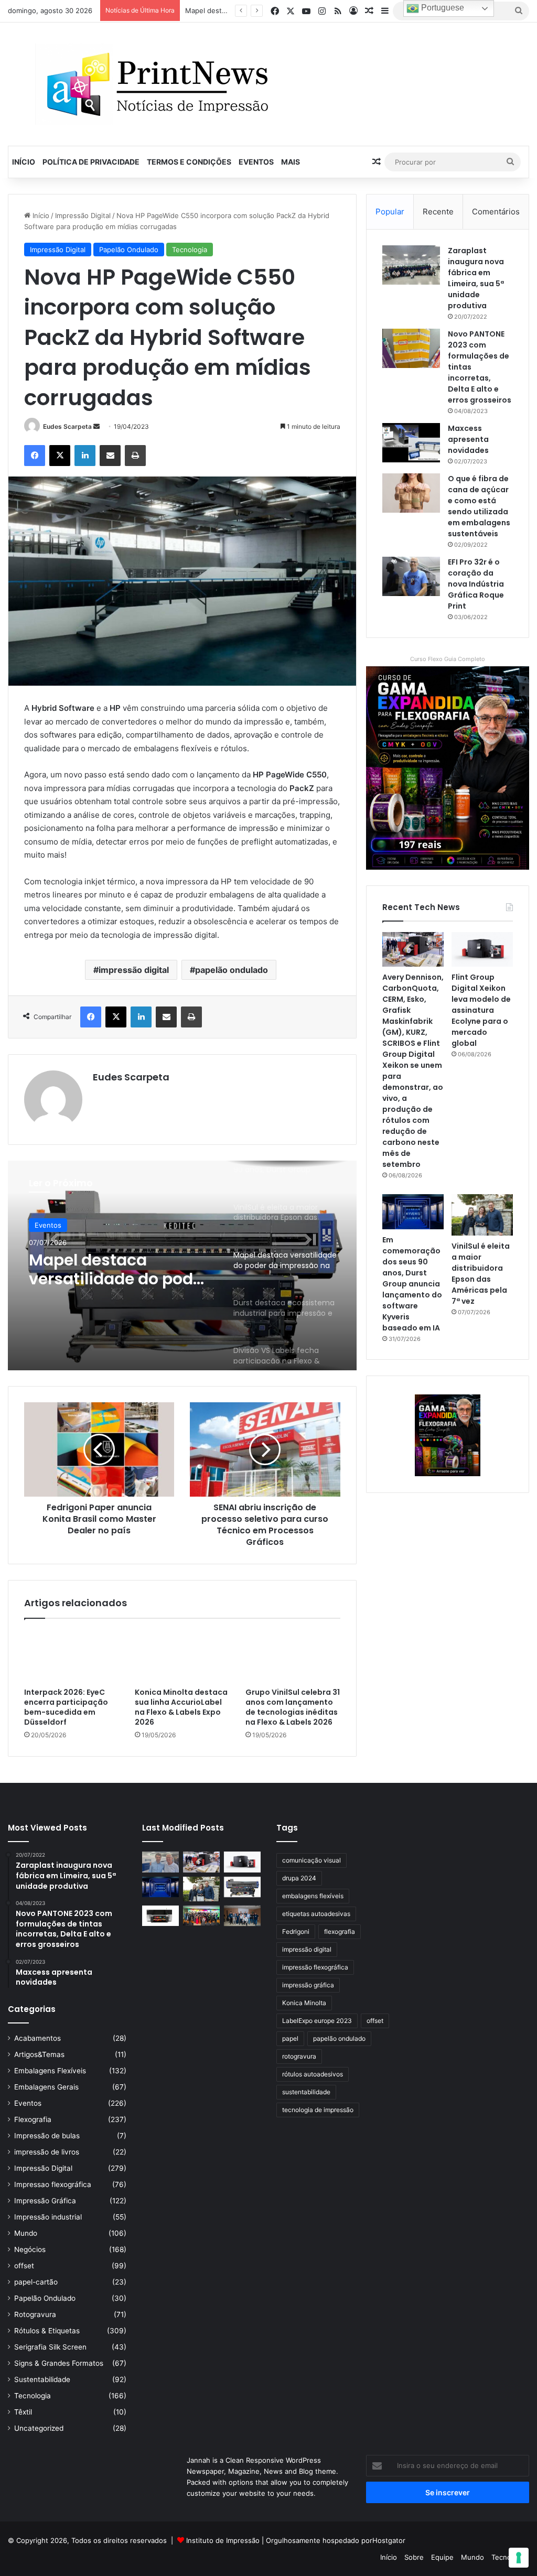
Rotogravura (35, 2314)
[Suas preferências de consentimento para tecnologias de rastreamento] (519, 2558)
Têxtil (23, 2412)
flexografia (340, 1931)
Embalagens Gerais (46, 2087)
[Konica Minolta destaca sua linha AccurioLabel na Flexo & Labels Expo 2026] (182, 1656)
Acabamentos (37, 2038)
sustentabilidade (306, 2092)
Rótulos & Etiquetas (47, 2331)
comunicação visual (312, 1860)
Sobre (414, 2557)
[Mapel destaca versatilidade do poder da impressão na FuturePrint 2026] (242, 1887)
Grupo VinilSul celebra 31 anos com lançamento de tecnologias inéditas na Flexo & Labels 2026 (293, 1707)
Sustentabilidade (42, 2379)
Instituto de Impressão (223, 2540)
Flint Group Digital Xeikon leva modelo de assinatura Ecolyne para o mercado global (481, 1010)
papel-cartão (36, 2282)
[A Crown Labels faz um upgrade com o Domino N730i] (160, 1862)
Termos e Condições (189, 162)
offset (24, 2266)
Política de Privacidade (91, 162)
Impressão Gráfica (45, 2201)
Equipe (442, 2557)
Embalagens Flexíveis (50, 2071)
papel (290, 2038)
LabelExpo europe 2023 (317, 2021)
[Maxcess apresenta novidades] (411, 443)
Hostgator (389, 2540)
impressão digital (134, 970)
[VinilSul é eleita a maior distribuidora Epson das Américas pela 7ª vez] (482, 1215)
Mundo (26, 2233)
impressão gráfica (308, 1985)
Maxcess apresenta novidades (468, 439)
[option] (182, 1265)
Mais (291, 162)
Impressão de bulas (47, 2136)
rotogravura (299, 2056)
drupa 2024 (299, 1878)
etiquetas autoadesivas (316, 1914)
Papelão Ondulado (129, 250)
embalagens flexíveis (313, 1896)
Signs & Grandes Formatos (59, 2363)
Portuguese (442, 8)
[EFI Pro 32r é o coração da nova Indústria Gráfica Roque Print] (411, 576)
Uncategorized (39, 2428)
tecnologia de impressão (318, 2110)
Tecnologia (190, 250)
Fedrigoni (296, 1931)
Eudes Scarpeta (67, 426)
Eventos (256, 162)
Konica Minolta (304, 2003)
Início (24, 162)
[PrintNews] (153, 84)
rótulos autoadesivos (313, 2074)
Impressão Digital (83, 215)
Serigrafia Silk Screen (50, 2347)
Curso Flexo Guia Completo (448, 659)
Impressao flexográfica (53, 2184)
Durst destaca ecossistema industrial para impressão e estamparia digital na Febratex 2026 (121, 1270)
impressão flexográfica (315, 1967)
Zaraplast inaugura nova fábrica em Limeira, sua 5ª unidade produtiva (476, 278)
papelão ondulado (232, 970)
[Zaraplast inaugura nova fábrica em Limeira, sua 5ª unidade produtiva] (411, 265)
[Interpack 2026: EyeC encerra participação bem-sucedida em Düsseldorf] (72, 1656)
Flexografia (33, 2119)
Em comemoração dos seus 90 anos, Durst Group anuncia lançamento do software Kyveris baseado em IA (412, 1284)
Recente (438, 212)
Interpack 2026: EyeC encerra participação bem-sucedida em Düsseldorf (66, 1707)
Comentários (496, 212)
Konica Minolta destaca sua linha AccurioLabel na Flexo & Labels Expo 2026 (181, 1707)
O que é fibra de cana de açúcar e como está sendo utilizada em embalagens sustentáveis (479, 506)
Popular (390, 212)
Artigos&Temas (39, 2054)
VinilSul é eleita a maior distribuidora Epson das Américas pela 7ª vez (481, 1274)
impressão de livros (47, 2152)
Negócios (30, 2249)
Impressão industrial (48, 2217)
